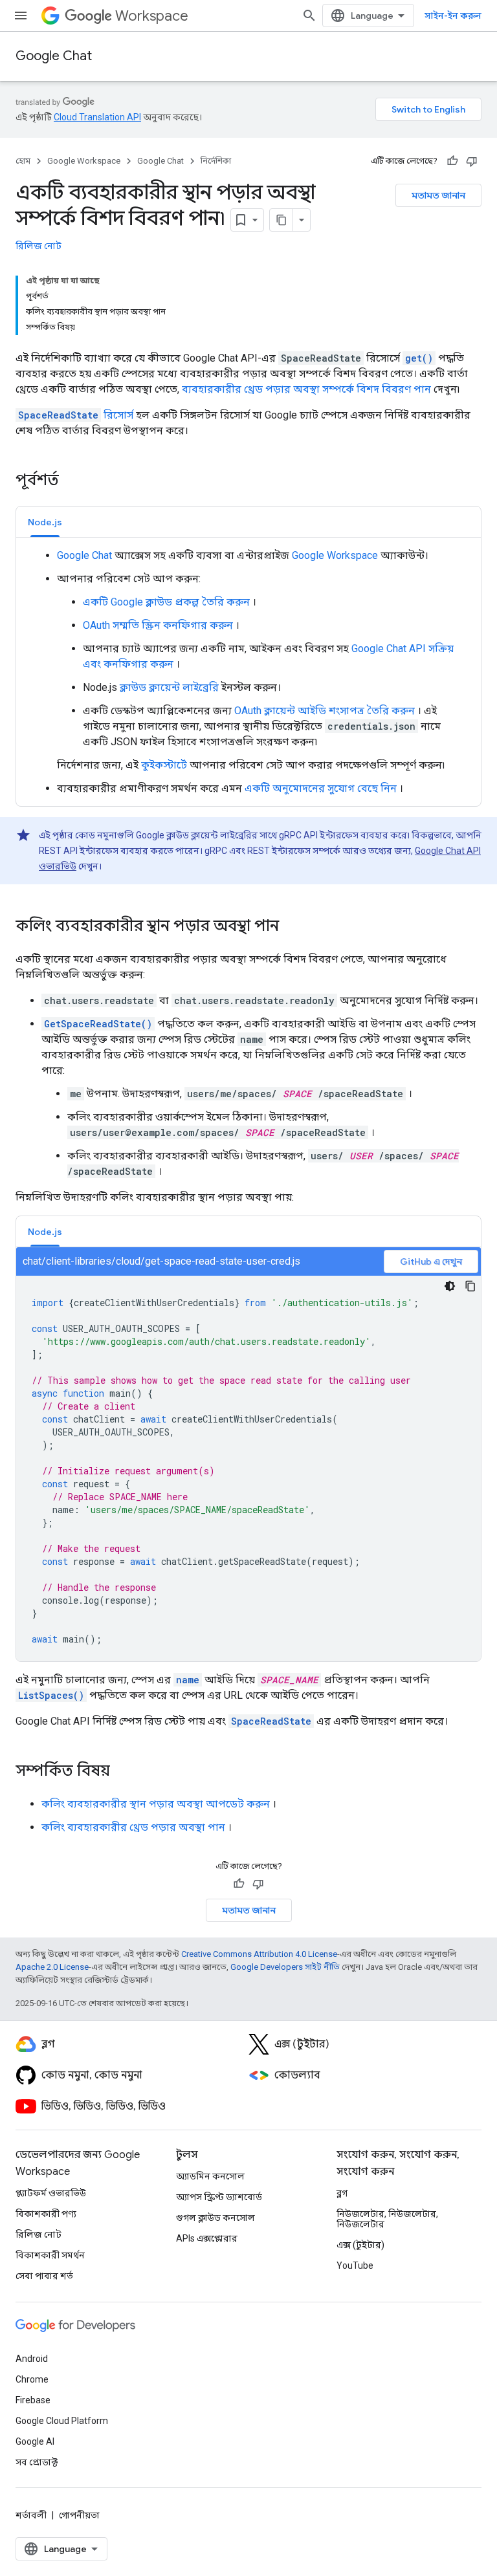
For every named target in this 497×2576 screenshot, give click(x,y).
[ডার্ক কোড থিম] (450, 1286)
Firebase (33, 2400)
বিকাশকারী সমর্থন (50, 2255)
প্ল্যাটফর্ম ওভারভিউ (51, 2193)
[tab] (45, 522)
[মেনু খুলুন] (21, 16)
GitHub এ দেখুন (431, 1261)
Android (32, 2359)
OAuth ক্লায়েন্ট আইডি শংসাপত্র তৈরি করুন (325, 711)
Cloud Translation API (97, 117)
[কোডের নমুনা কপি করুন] (470, 1286)
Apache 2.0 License (52, 1967)
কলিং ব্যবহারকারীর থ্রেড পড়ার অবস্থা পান (133, 1827)
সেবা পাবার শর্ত (44, 2276)
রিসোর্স (76, 415)
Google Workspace (84, 161)
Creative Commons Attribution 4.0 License (259, 1954)
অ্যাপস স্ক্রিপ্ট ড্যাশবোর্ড (219, 2197)
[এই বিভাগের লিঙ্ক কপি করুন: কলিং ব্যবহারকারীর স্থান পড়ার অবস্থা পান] (292, 927)
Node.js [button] (45, 522)
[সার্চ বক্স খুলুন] (309, 16)
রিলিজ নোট (39, 246)
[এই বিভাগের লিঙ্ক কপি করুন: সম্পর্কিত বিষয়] (123, 1772)
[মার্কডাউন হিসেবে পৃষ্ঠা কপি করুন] (282, 220)
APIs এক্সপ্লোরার (207, 2238)
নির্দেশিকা (216, 161)
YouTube (355, 2265)
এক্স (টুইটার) (360, 2245)
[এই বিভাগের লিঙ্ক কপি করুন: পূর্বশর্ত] (76, 481)
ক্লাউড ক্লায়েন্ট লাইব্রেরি (169, 687)
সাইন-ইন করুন (453, 16)
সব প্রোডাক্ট (37, 2462)
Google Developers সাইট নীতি (285, 1967)
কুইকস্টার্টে (164, 765)
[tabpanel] (248, 672)
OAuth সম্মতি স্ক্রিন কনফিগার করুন (158, 625)
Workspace (152, 16)
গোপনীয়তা (79, 2515)
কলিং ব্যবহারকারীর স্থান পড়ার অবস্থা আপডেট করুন (156, 1804)
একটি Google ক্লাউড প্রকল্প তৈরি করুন (166, 602)
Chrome (32, 2379)
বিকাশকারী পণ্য (46, 2214)
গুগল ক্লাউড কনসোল (215, 2218)
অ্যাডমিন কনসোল (210, 2176)
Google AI (35, 2441)
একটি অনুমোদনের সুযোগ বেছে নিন (321, 788)
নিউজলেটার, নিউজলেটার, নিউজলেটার (387, 2219)
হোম (23, 161)
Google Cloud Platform (62, 2421)
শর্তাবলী (31, 2515)
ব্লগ (342, 2193)
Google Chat (54, 56)
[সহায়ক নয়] (472, 161)
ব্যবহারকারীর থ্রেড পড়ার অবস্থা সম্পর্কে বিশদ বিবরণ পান (306, 389)
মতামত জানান (438, 195)
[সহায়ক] (452, 161)
